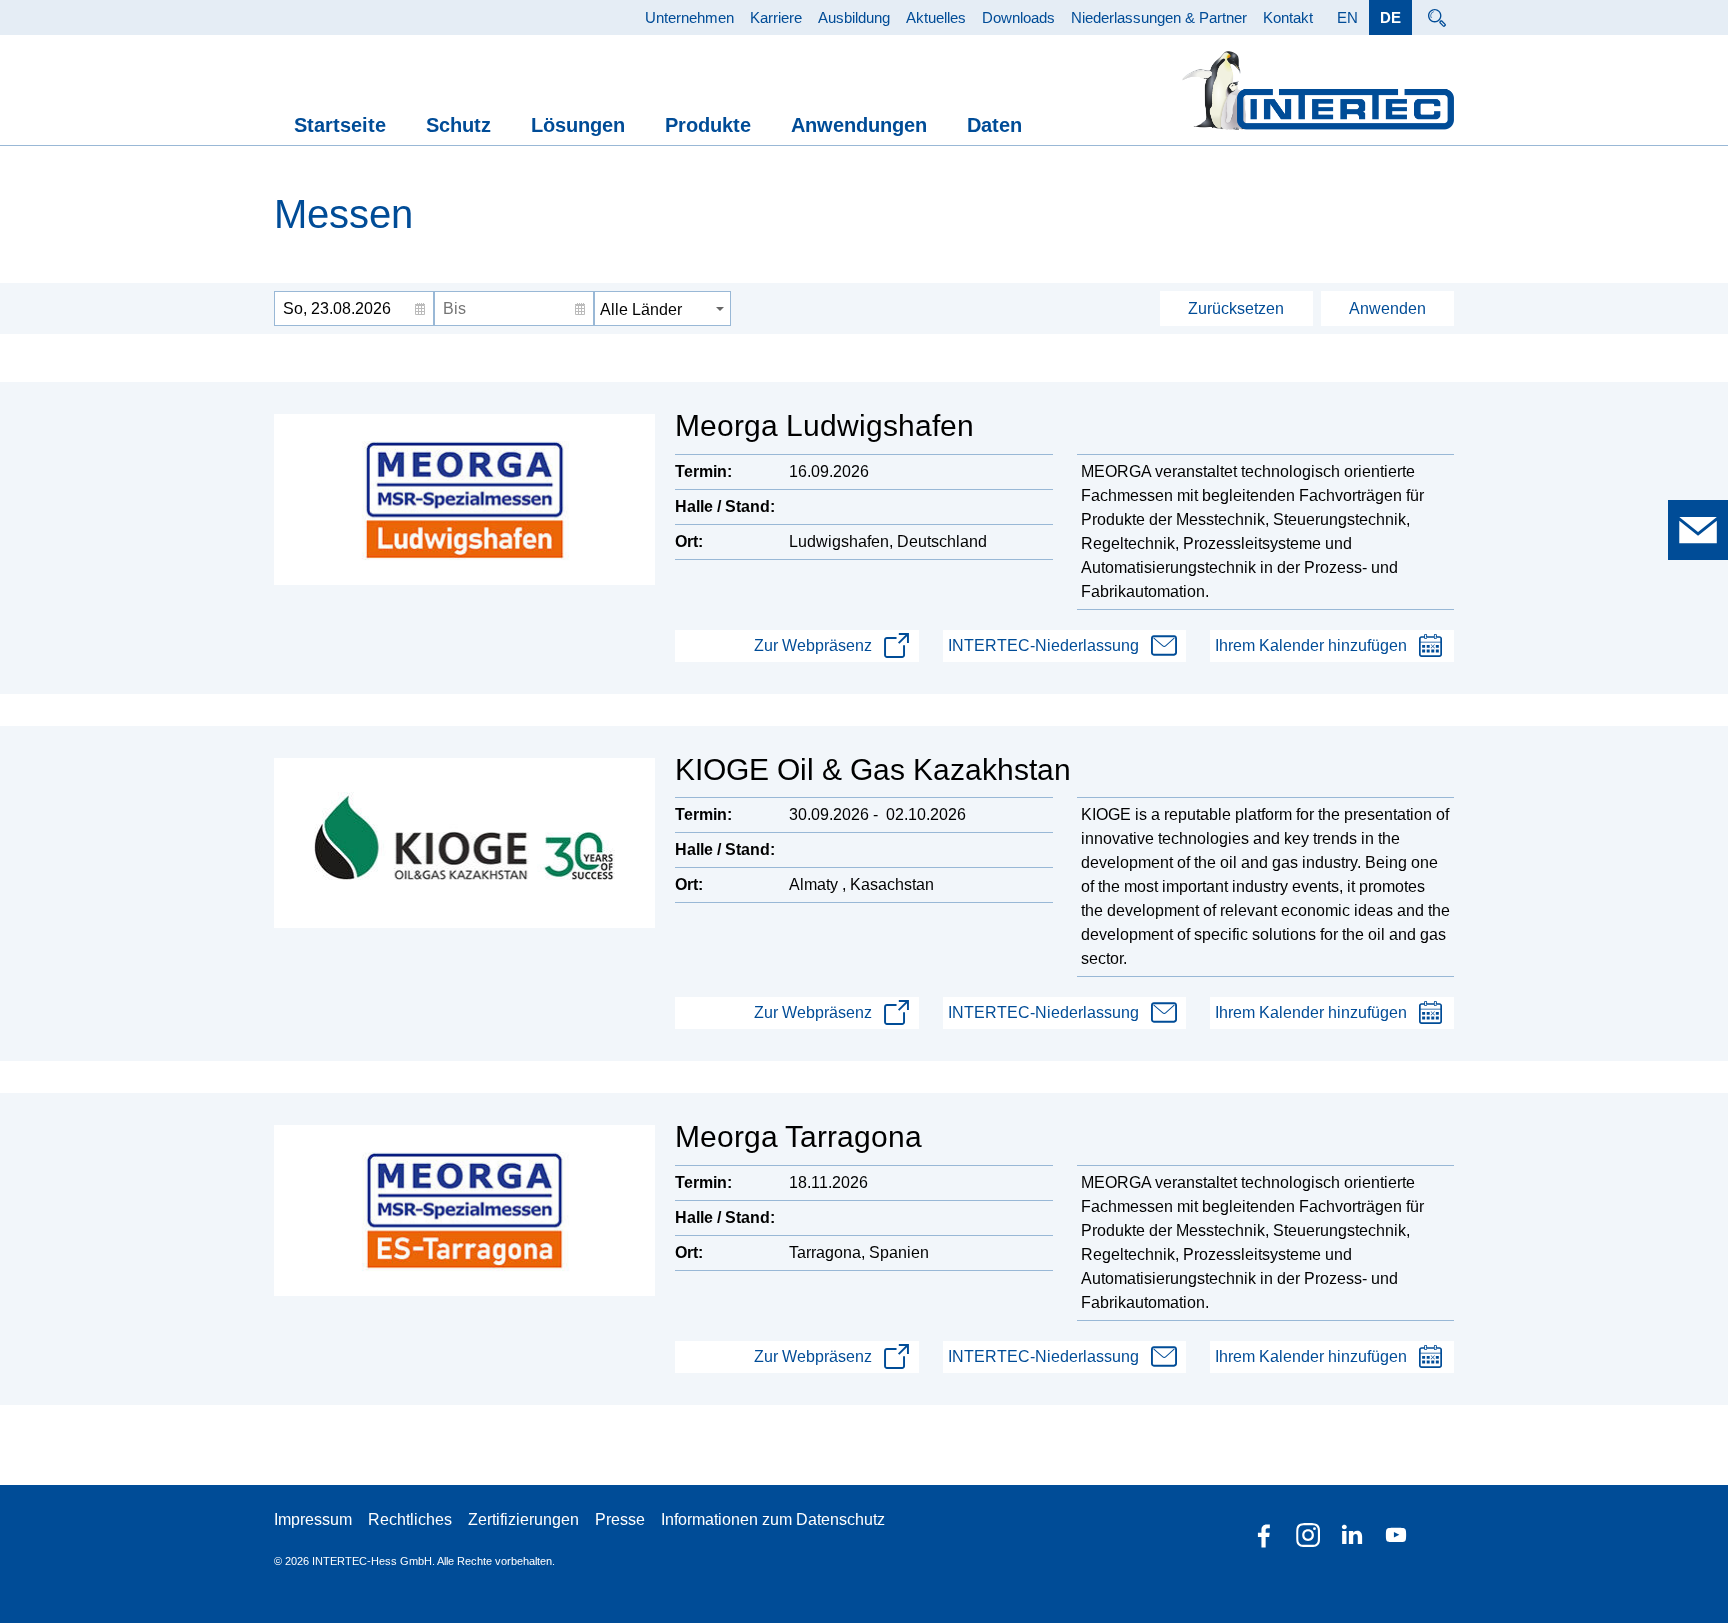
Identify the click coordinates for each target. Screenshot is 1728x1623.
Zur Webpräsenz (813, 645)
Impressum (313, 1519)
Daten (994, 125)
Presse (620, 1519)
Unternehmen (689, 17)
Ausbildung (854, 17)
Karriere (776, 17)
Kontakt (1288, 17)
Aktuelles (936, 17)
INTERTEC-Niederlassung (1043, 645)
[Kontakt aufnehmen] (1698, 530)
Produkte (708, 125)
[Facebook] (1264, 1535)
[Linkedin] (1352, 1535)
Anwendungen (859, 125)
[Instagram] (1308, 1535)
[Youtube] (1396, 1535)
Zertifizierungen (523, 1519)
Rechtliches (410, 1519)
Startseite (340, 125)
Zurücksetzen (1236, 308)
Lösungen (578, 125)
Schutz (458, 125)
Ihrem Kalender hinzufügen (1311, 645)
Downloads (1018, 17)
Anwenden (1387, 308)
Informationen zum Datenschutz (773, 1519)
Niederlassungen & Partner (1159, 17)
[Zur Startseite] (1318, 90)
